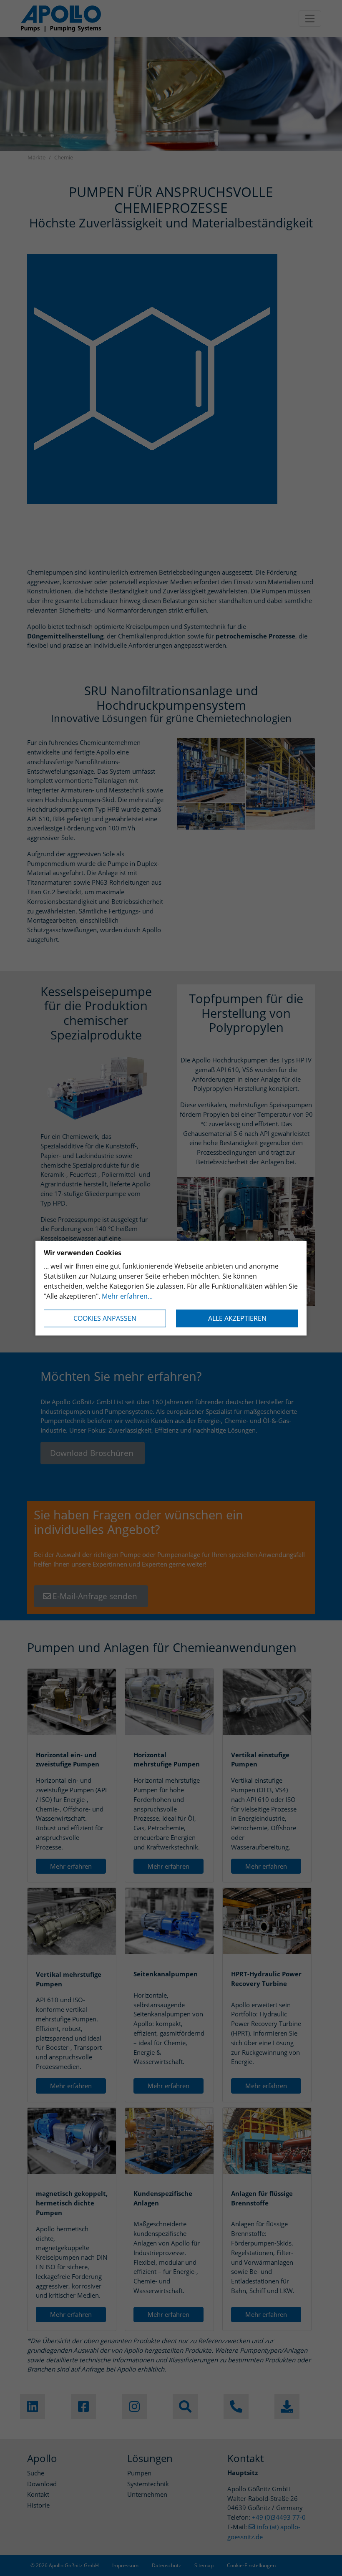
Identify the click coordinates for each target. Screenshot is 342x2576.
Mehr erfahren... (127, 1296)
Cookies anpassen (105, 1318)
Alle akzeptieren (237, 1318)
